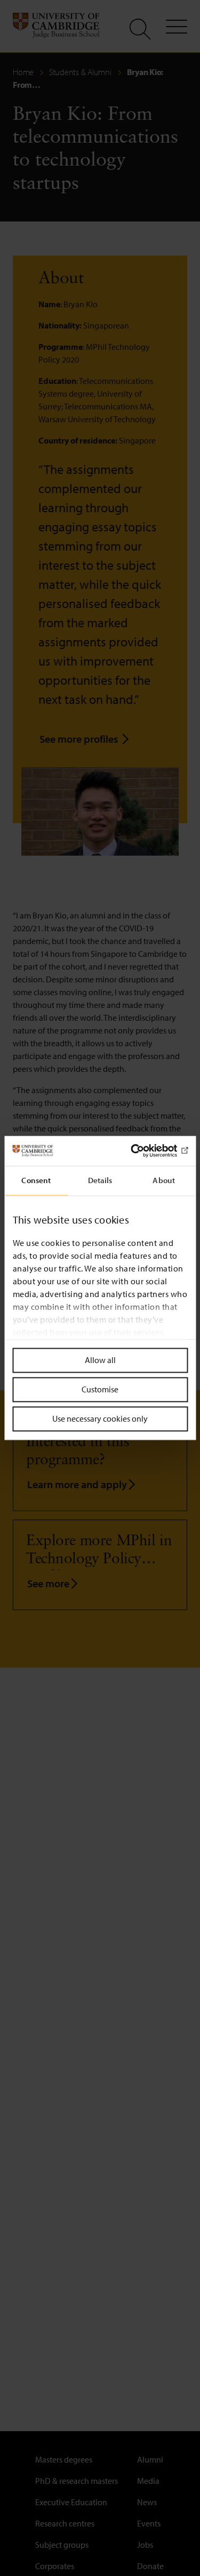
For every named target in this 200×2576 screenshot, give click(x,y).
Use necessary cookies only (100, 1418)
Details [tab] (100, 1180)
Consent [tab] (36, 1180)
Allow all (100, 1360)
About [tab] (164, 1180)
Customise (100, 1389)
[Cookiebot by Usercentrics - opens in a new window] (142, 1151)
